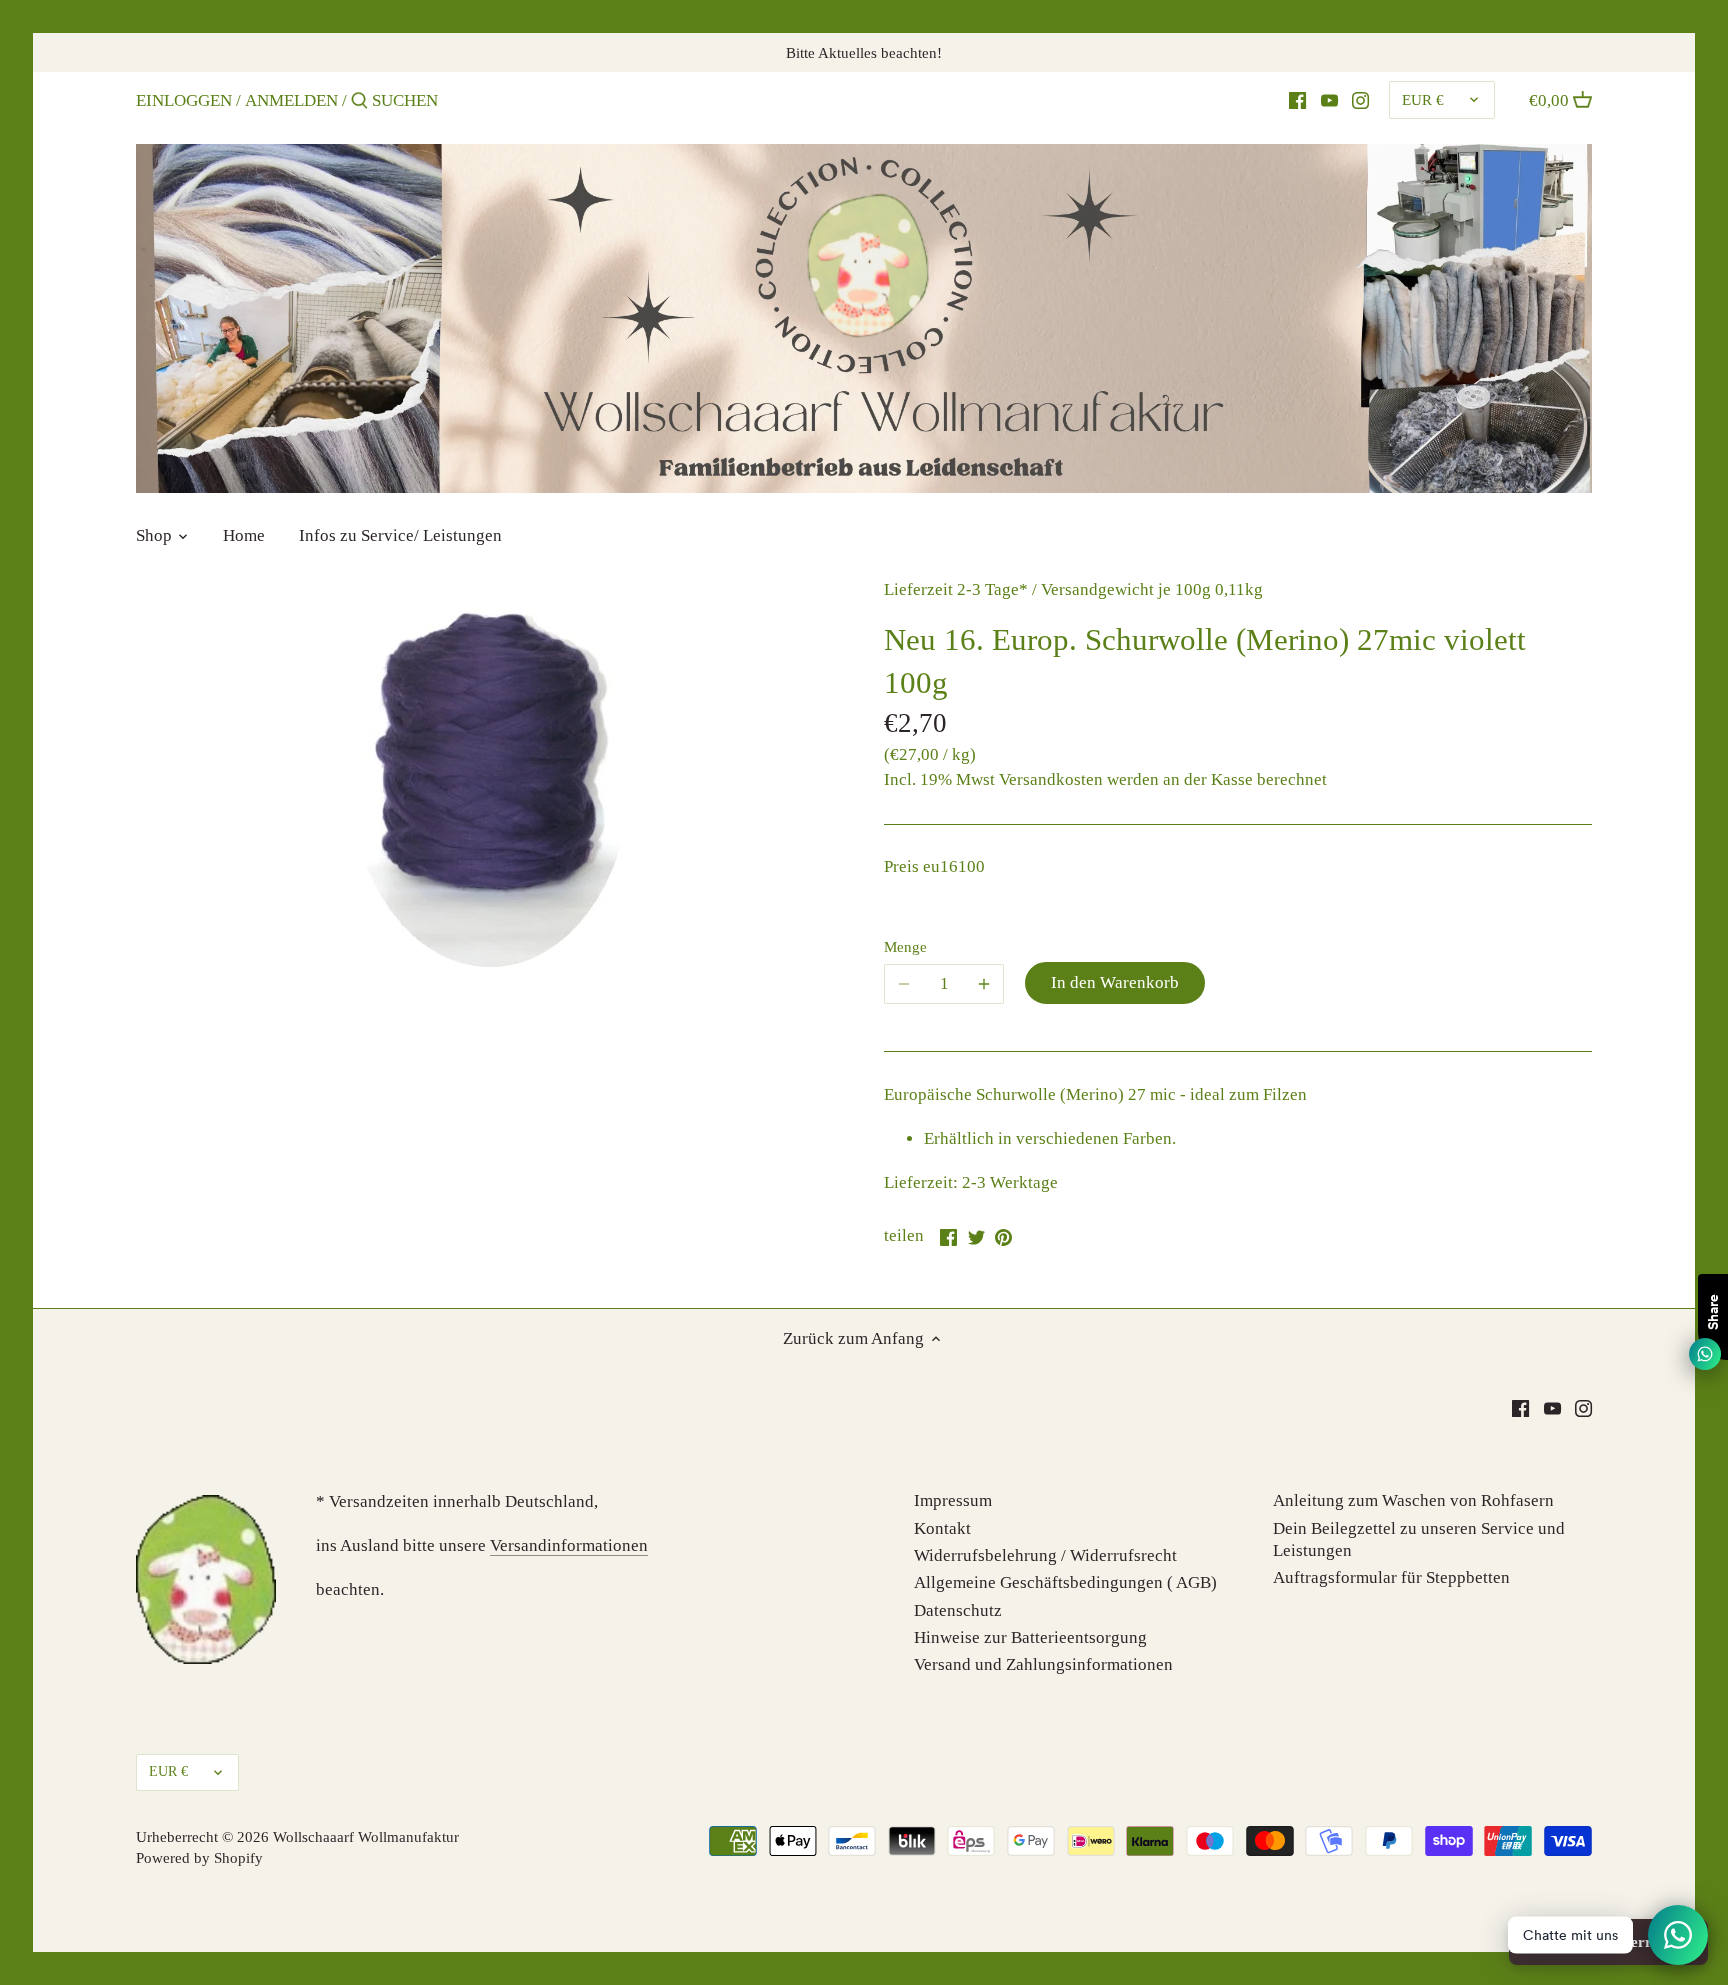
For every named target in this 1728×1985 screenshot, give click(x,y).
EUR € (1423, 99)
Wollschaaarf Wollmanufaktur (366, 1836)
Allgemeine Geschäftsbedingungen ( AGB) (1065, 1582)
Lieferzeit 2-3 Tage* (956, 589)
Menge (905, 946)
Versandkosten (1051, 779)
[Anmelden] (359, 102)
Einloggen (184, 100)
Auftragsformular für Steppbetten (1391, 1577)
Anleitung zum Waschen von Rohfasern (1413, 1500)
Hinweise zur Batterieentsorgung (1030, 1637)
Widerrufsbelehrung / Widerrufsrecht (1045, 1555)
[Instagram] (1360, 100)
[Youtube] (1329, 100)
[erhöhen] (984, 984)
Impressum (953, 1500)
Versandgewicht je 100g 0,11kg (1152, 589)
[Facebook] (1297, 100)
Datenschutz (958, 1610)
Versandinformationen (569, 1545)
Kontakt (942, 1528)
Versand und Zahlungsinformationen (1043, 1664)
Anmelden (291, 100)
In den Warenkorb (1115, 982)
